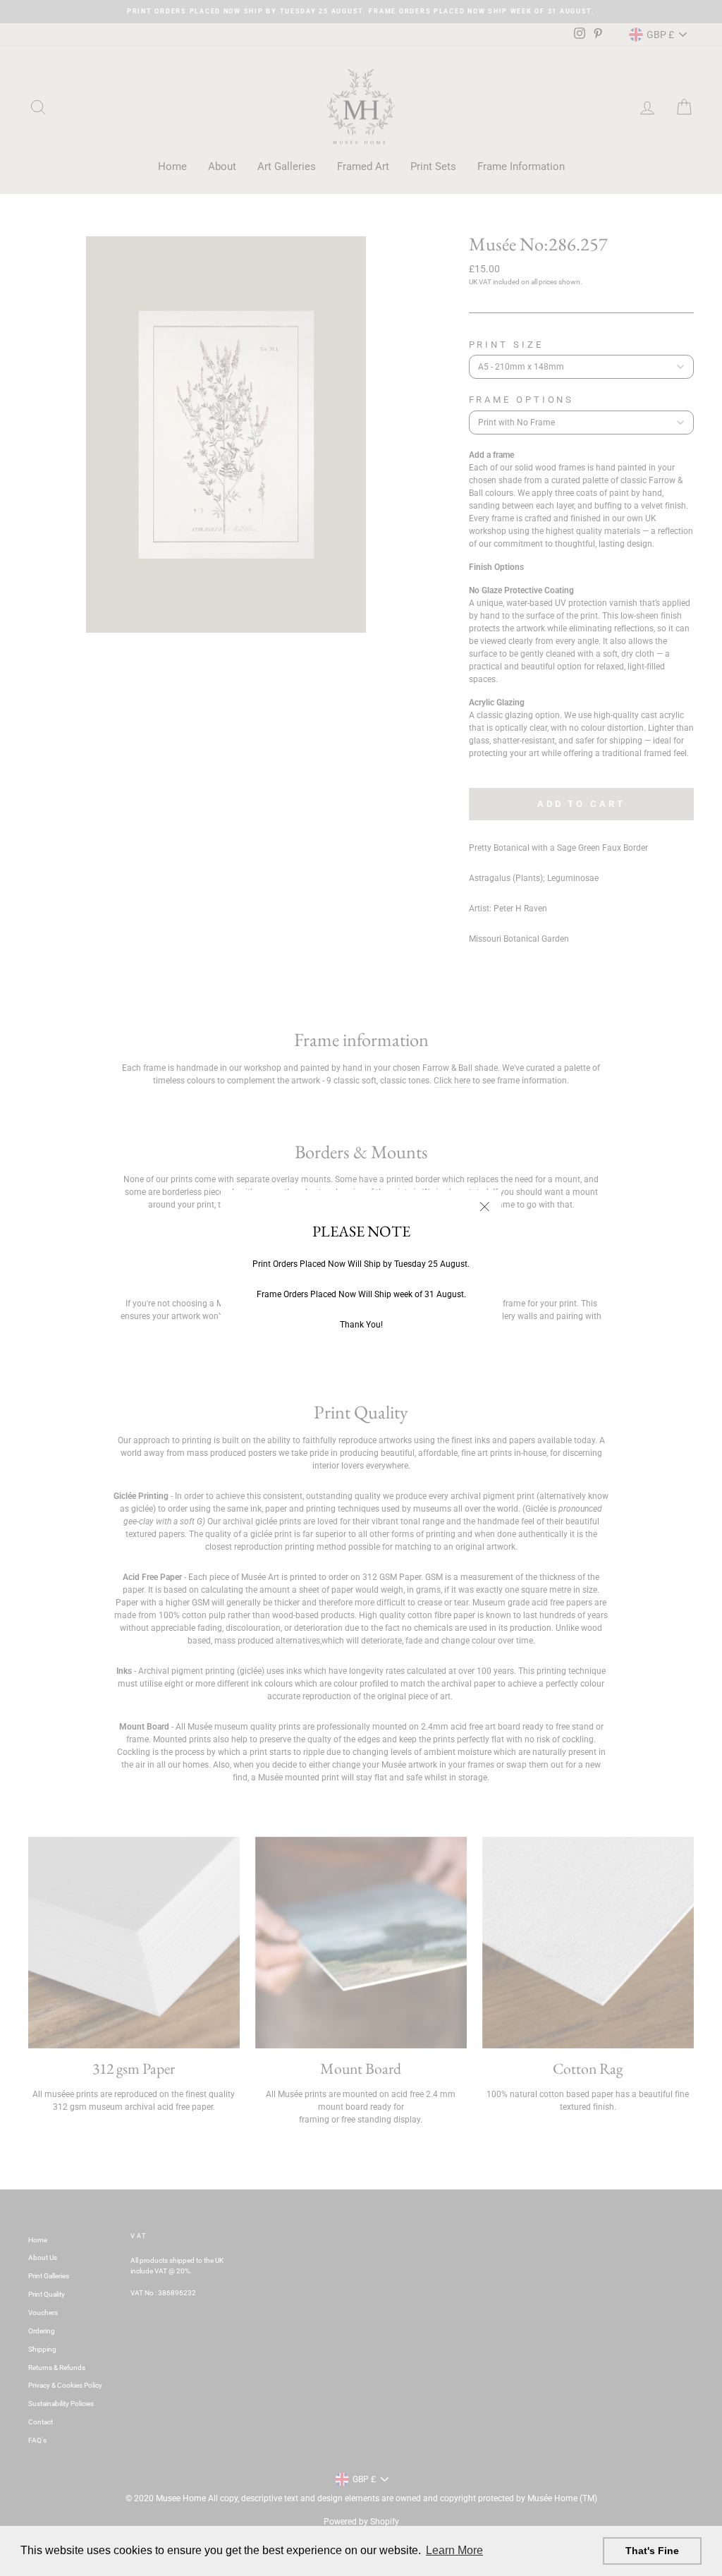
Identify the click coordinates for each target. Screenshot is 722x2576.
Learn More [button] (454, 2550)
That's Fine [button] (652, 2551)
